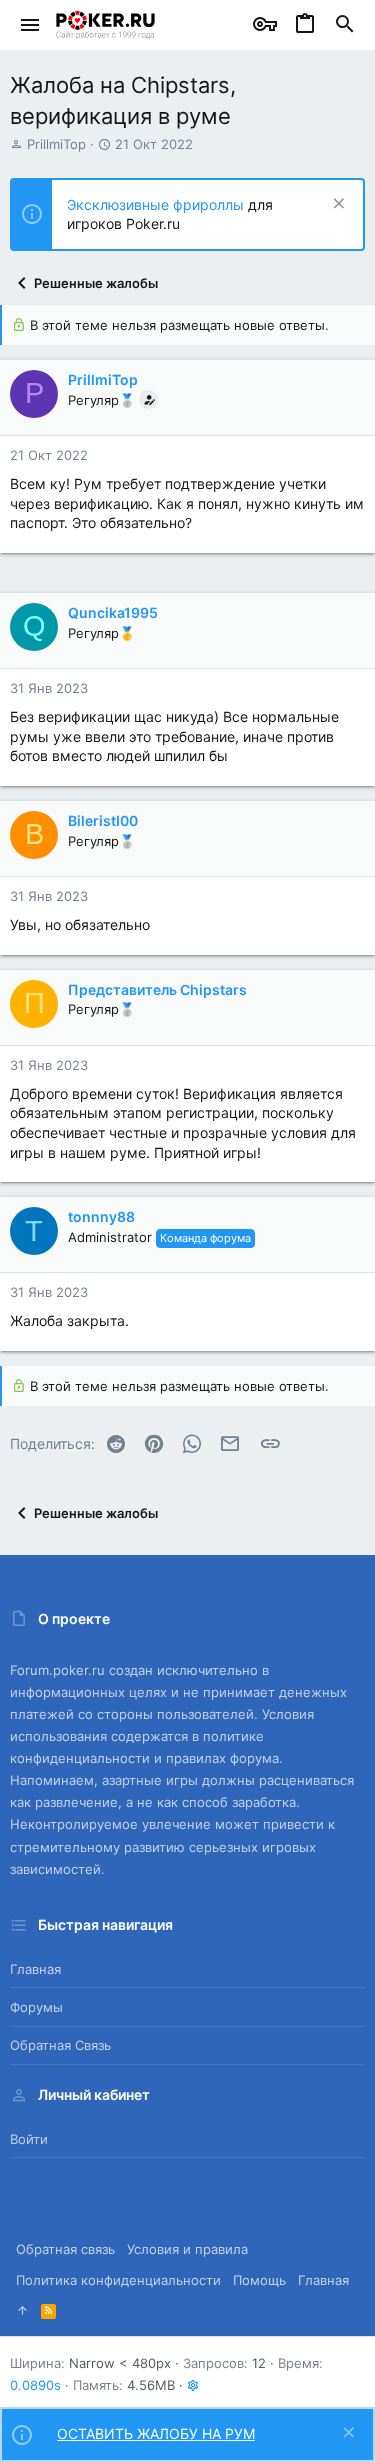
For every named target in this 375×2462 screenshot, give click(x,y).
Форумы (36, 2007)
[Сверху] (22, 2310)
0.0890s (35, 2385)
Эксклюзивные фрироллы (157, 204)
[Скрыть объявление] (336, 205)
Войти (29, 2139)
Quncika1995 (113, 612)
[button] (30, 25)
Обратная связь (60, 2045)
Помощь (259, 2280)
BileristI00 (103, 820)
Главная (35, 1969)
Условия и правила (187, 2249)
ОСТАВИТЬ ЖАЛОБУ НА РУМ (156, 2433)
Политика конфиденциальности (118, 2280)
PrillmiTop (56, 144)
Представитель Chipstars (157, 989)
